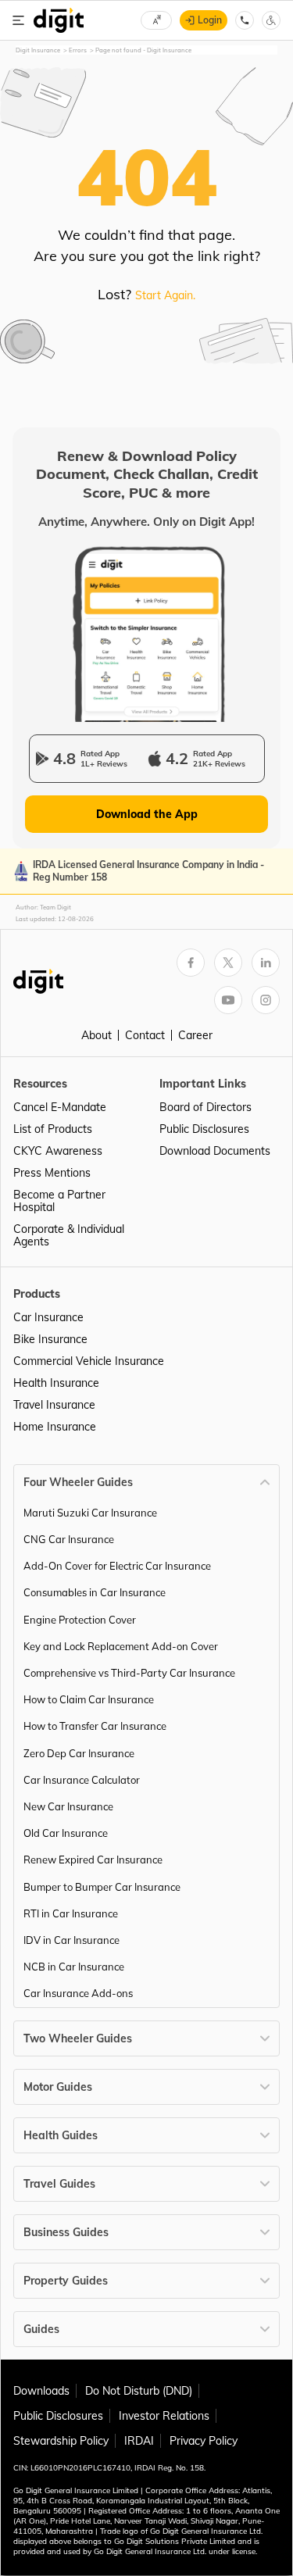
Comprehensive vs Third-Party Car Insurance (129, 1673)
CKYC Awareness (58, 1151)
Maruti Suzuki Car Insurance (90, 1513)
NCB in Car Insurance (74, 1967)
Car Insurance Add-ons (78, 1993)
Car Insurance (48, 1317)
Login (210, 20)
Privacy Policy (204, 2441)
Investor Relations (164, 2416)
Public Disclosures (204, 1129)
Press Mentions (52, 1173)
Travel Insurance (54, 1405)
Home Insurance (55, 1427)
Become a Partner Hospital (59, 1201)
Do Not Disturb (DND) (139, 2391)
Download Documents (215, 1151)
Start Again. (165, 295)
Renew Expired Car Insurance (93, 1860)
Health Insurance (56, 1383)
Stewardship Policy (61, 2441)
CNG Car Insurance (69, 1539)
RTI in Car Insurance (71, 1913)
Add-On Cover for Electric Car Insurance (117, 1566)
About (96, 1035)
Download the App (147, 814)
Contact (145, 1035)
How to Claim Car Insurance (89, 1699)
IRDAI (139, 2441)
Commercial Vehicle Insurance (89, 1361)
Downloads (41, 2391)
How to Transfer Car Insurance (95, 1726)
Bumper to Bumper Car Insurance (102, 1887)
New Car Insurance (68, 1806)
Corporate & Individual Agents (69, 1235)
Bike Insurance (50, 1339)
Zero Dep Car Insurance (79, 1753)
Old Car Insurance (66, 1833)
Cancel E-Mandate (60, 1107)
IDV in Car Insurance (71, 1940)
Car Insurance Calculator (82, 1780)
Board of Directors (205, 1107)
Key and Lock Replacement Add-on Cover (121, 1646)
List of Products (53, 1129)
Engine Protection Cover (80, 1620)
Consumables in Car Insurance (95, 1592)
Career (195, 1035)
